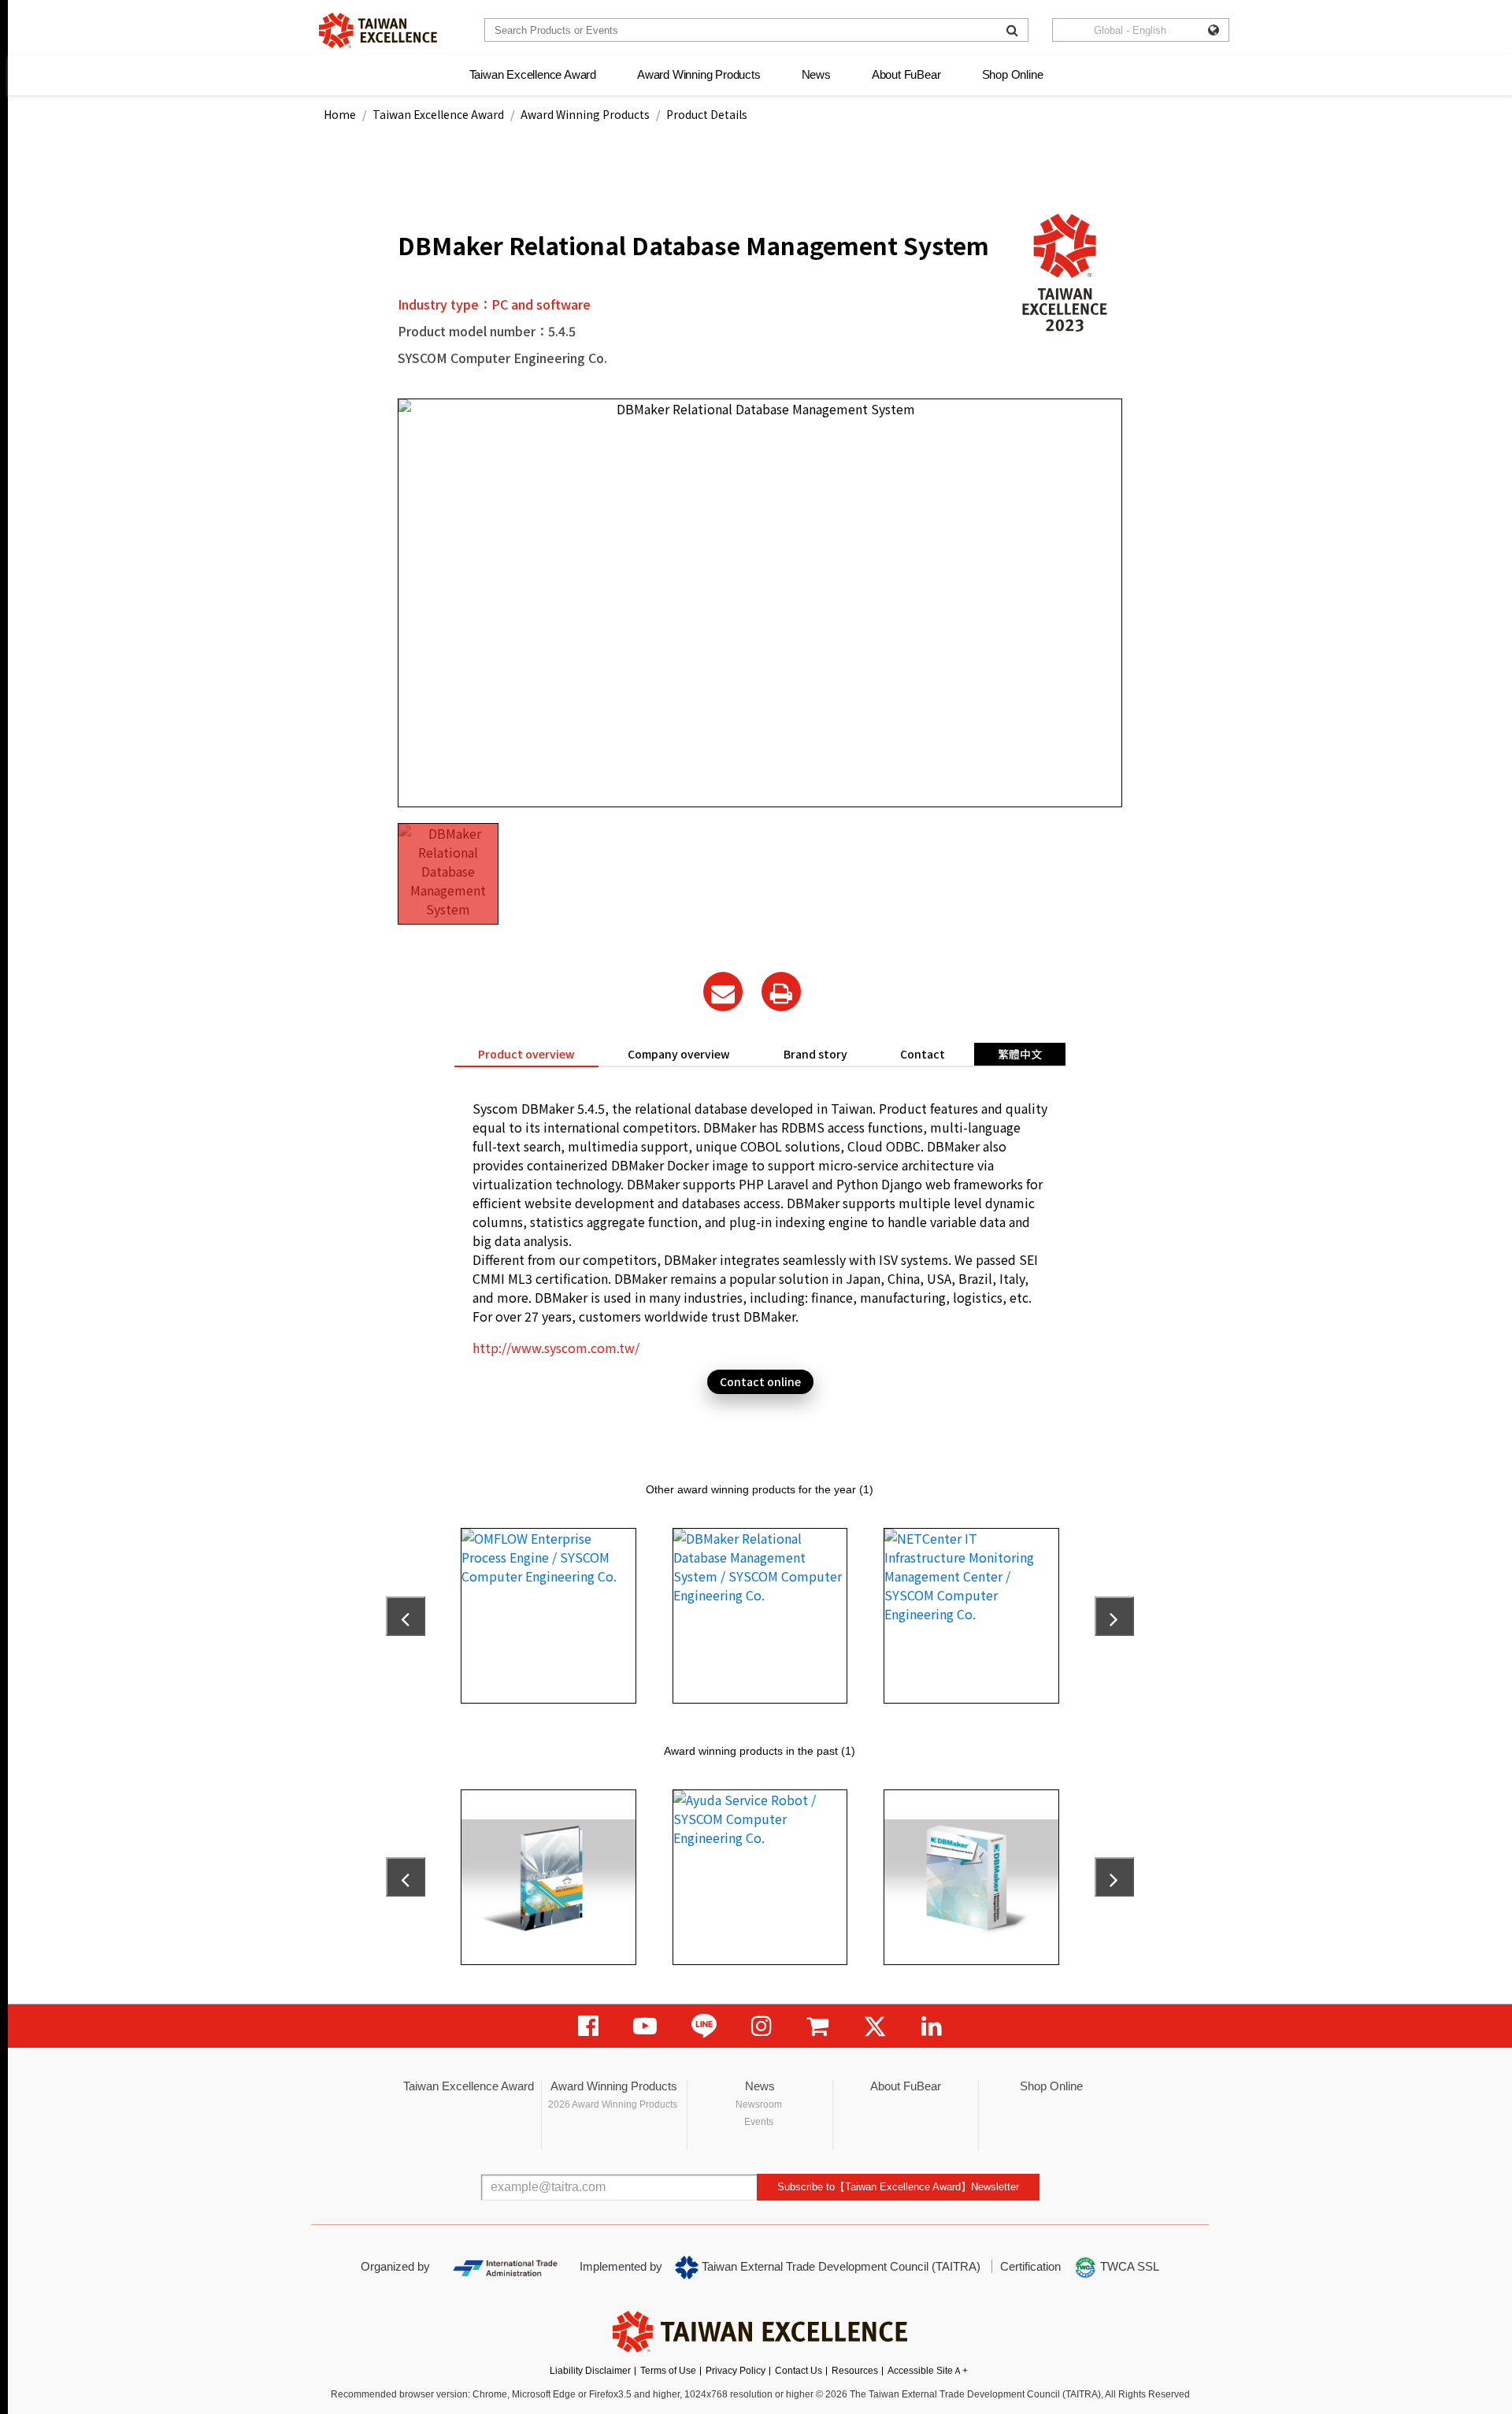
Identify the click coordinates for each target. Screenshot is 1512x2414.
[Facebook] (588, 2026)
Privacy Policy (736, 2371)
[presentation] (406, 1616)
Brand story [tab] (815, 1054)
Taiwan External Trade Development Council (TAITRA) (839, 2266)
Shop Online (1013, 74)
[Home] (378, 30)
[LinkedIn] (932, 2026)
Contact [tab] (923, 1054)
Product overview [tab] (526, 1054)
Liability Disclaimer (590, 2371)
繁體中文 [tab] (1020, 1054)
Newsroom (759, 2104)
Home (340, 114)
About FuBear (906, 74)
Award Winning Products (699, 74)
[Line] (704, 2026)
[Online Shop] (817, 2026)
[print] (781, 992)
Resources (855, 2371)
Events (759, 2122)
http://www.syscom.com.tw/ (556, 1348)
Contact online (760, 1381)
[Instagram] (762, 2026)
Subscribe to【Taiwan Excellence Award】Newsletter (898, 2187)
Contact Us (799, 2371)
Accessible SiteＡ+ (928, 2371)
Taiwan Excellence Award (533, 74)
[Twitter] (875, 2026)
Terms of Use (668, 2371)
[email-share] (723, 992)
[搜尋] (1012, 30)
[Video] (645, 2026)
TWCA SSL (1128, 2266)
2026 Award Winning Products (613, 2104)
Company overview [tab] (679, 1054)
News (816, 74)
